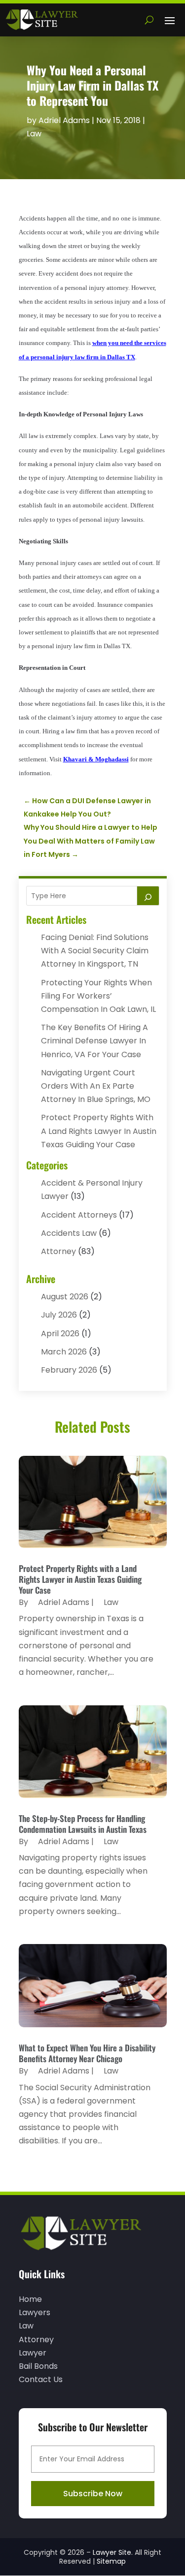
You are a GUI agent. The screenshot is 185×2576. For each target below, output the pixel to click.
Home (30, 2299)
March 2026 (64, 1352)
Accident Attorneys (79, 1215)
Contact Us (41, 2379)
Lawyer (33, 2353)
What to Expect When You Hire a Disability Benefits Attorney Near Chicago (87, 2053)
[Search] (148, 896)
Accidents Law (69, 1233)
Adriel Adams (64, 120)
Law (34, 134)
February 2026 (69, 1370)
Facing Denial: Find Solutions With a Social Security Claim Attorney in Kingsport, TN (95, 951)
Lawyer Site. (113, 2552)
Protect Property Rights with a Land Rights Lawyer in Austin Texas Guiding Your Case (99, 1131)
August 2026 (65, 1297)
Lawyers (35, 2312)
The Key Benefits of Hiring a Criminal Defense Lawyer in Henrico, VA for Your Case (94, 1041)
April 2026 (60, 1334)
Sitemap (111, 2561)
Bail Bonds (38, 2366)
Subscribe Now (93, 2494)
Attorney (58, 1251)
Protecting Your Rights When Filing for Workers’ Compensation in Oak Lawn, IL (98, 996)
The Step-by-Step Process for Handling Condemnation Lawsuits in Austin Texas (83, 1824)
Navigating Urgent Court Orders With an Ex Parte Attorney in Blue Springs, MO (96, 1086)
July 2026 (59, 1315)
